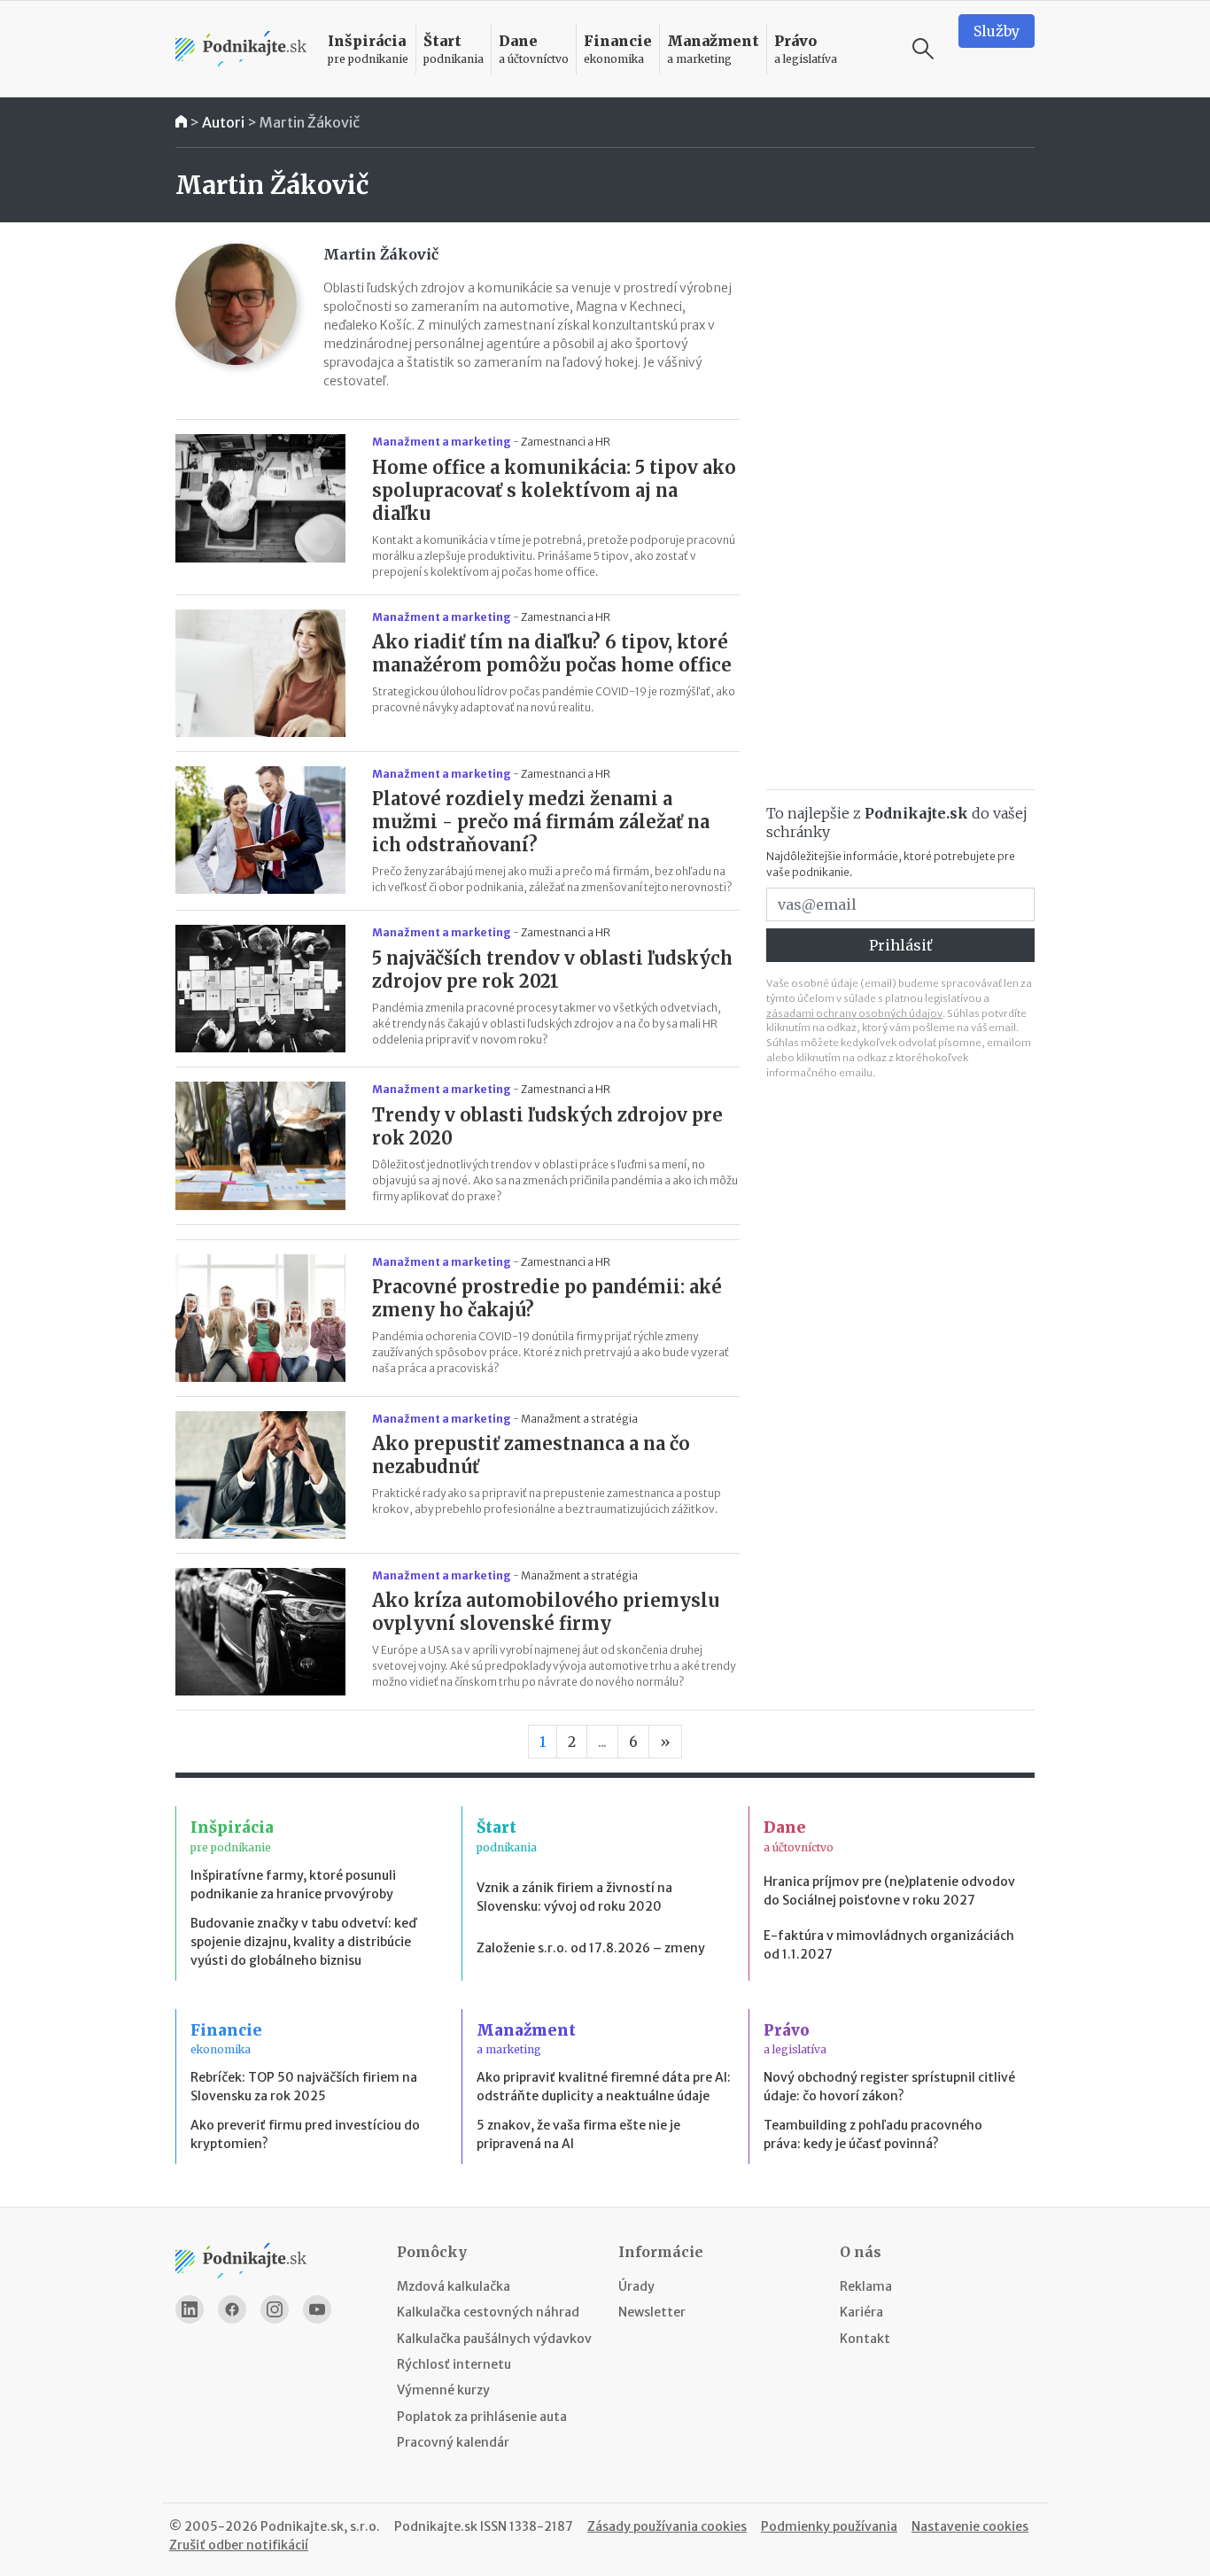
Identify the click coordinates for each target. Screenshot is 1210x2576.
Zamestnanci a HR (566, 442)
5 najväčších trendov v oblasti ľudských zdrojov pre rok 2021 (552, 970)
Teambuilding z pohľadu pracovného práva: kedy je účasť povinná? (873, 2134)
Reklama (866, 2286)
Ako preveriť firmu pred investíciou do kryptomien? (305, 2134)
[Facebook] (232, 2309)
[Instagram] (275, 2309)
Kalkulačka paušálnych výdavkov (494, 2339)
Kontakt (865, 2339)
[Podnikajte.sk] (241, 49)
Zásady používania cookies (667, 2526)
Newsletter (652, 2312)
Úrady (636, 2286)
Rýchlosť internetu (454, 2364)
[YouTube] (317, 2309)
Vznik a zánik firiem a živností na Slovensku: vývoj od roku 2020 (574, 1897)
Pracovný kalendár (453, 2442)
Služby (997, 31)
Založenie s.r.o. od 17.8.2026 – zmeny (591, 1948)
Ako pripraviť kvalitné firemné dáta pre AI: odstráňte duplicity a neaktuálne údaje (604, 2087)
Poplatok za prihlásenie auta (482, 2417)
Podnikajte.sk (436, 2526)
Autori (223, 122)
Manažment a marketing (442, 442)
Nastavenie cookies (970, 2526)
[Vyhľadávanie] (923, 49)
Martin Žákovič (310, 122)
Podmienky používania (829, 2526)
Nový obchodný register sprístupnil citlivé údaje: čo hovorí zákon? (889, 2087)
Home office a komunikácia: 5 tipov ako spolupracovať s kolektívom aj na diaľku (554, 490)
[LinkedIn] (190, 2309)
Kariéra (861, 2312)
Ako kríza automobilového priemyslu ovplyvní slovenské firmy (546, 1612)
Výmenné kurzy (443, 2390)
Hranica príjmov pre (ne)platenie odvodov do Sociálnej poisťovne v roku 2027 (889, 1891)
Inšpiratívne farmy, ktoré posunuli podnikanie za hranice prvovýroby (293, 1885)
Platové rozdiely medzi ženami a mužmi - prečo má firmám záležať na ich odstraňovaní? (541, 822)
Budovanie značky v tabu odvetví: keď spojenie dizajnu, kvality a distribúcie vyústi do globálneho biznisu (303, 1942)
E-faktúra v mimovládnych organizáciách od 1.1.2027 (889, 1945)
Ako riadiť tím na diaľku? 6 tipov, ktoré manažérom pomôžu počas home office (552, 653)
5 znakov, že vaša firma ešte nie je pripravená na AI (578, 2134)
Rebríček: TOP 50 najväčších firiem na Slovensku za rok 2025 (304, 2087)
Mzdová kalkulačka (454, 2286)
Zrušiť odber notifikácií (239, 2545)
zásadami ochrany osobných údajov (854, 1013)
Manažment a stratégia (579, 1419)
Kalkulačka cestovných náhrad (488, 2312)
